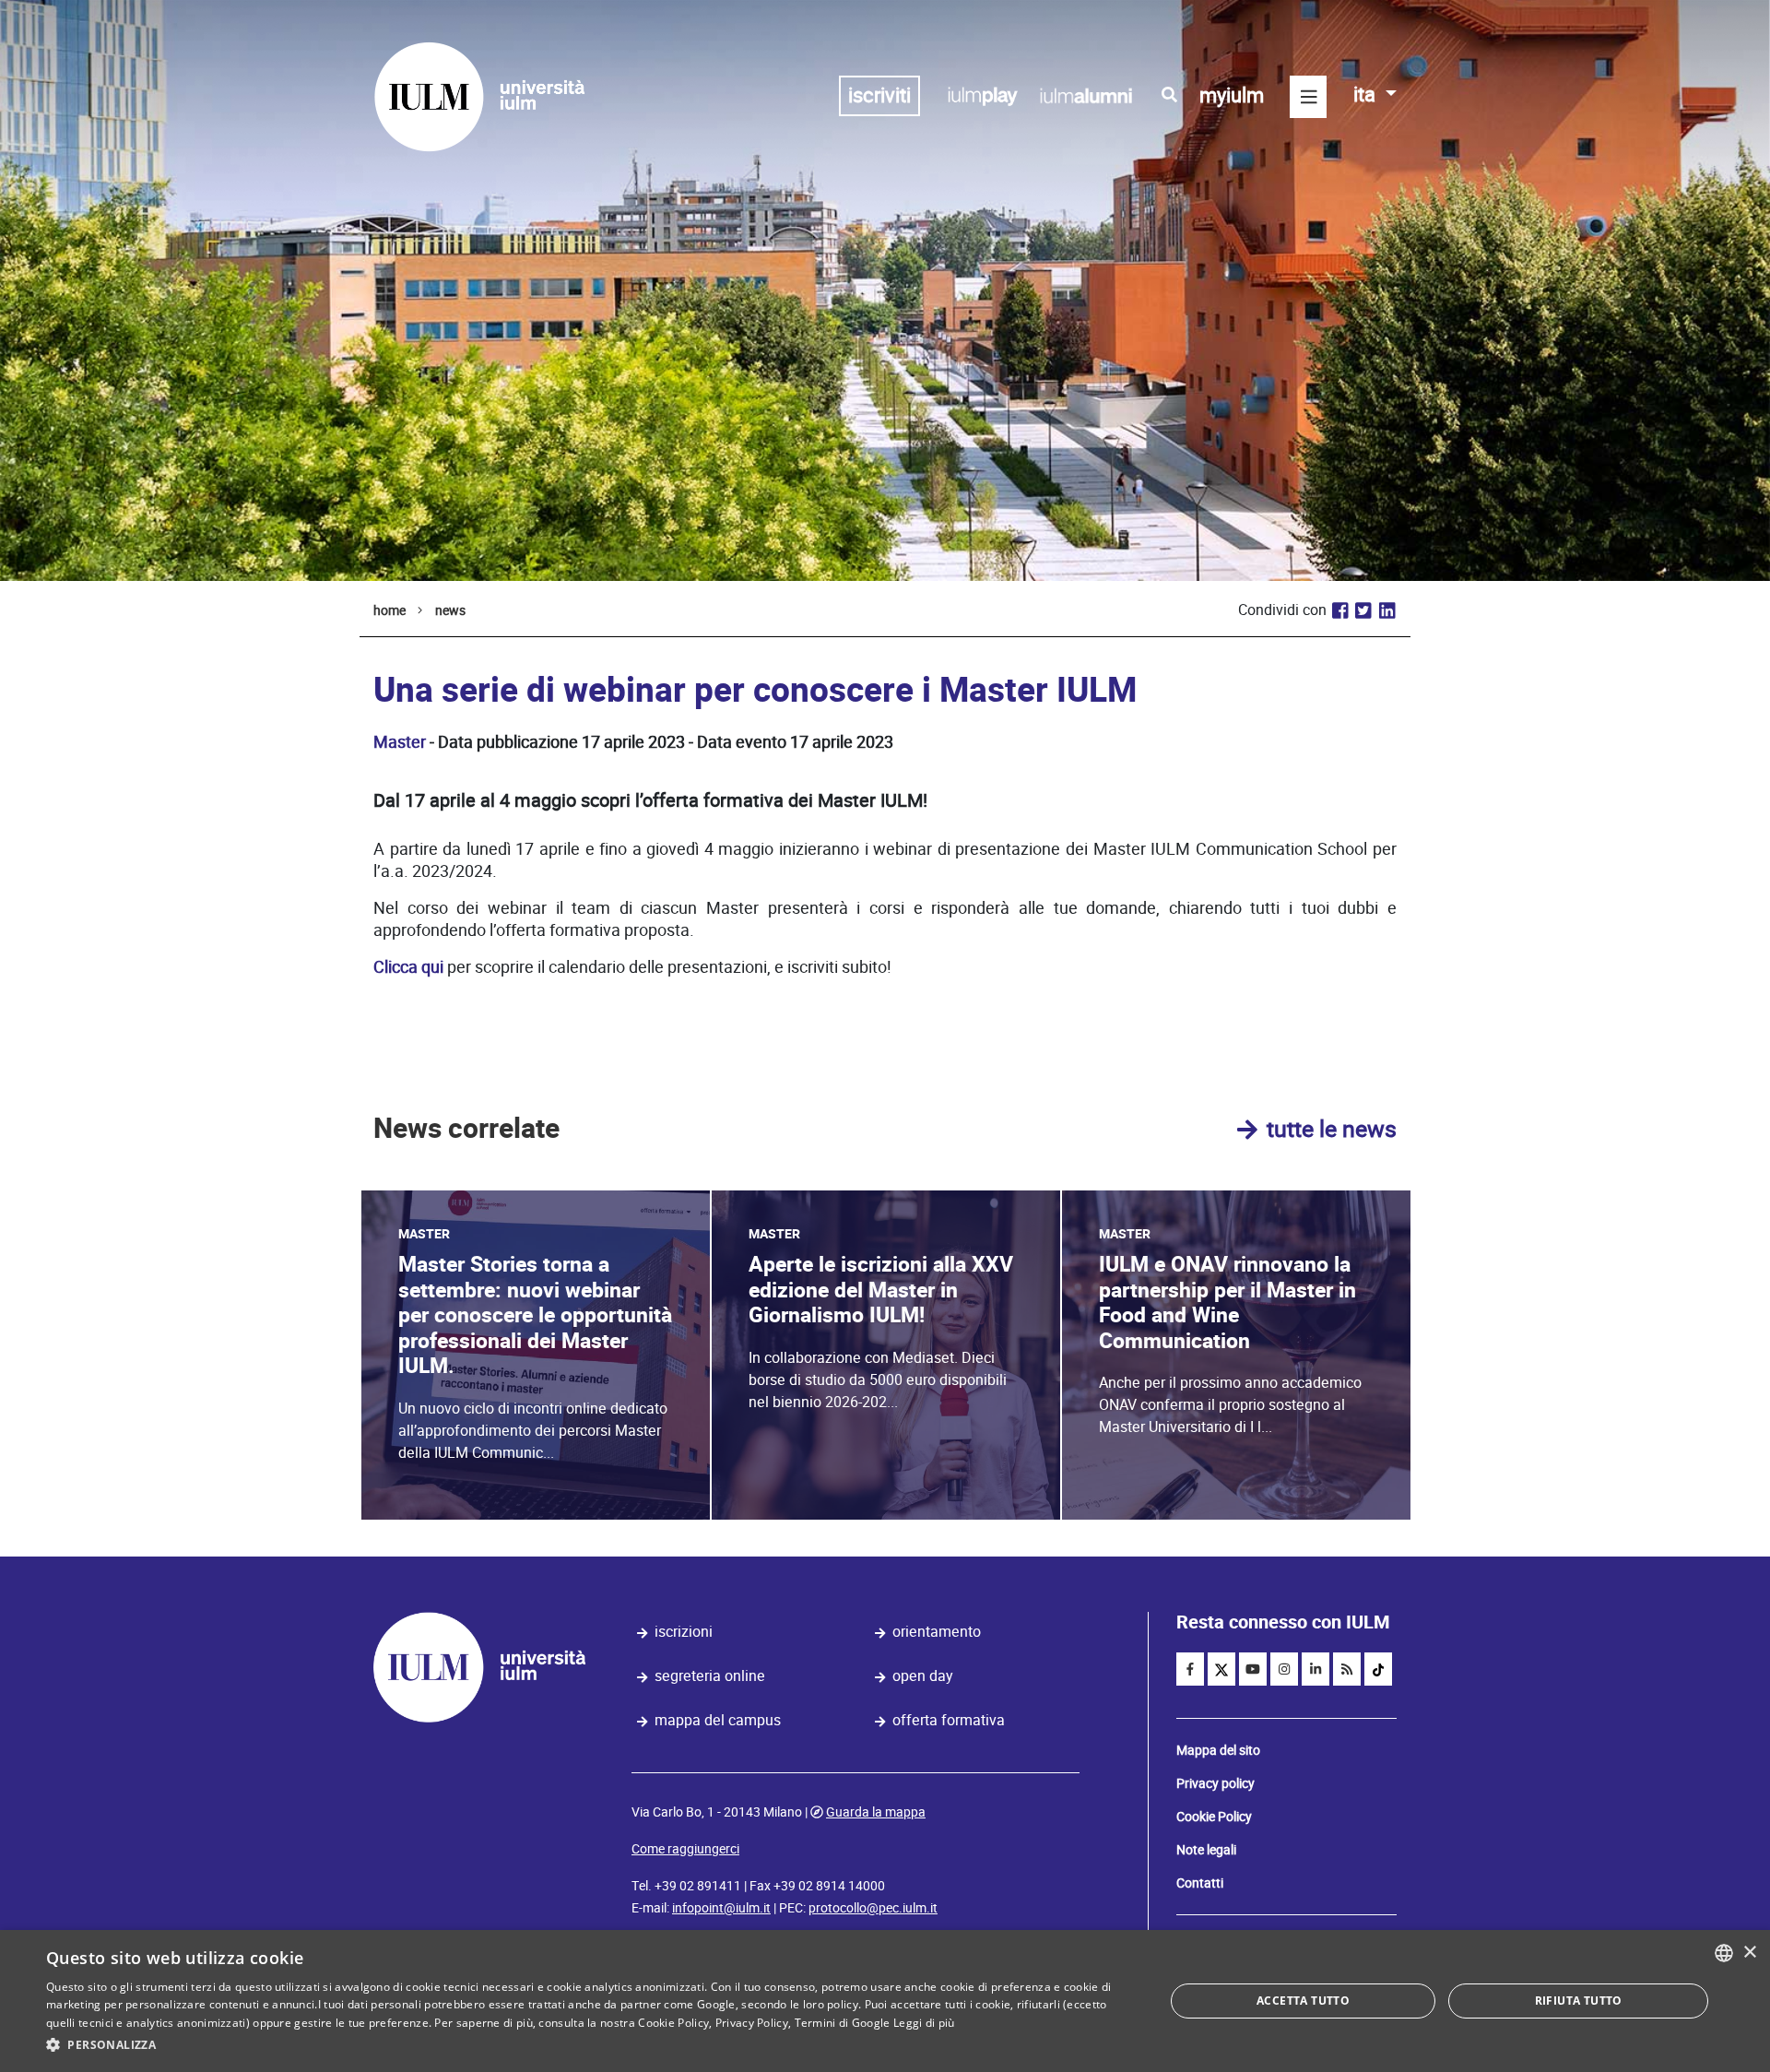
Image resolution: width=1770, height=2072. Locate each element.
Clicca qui (408, 967)
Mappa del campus (718, 1720)
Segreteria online (710, 1676)
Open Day (923, 1676)
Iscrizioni (684, 1632)
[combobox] (1724, 1953)
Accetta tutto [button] (1303, 2001)
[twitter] (1221, 1669)
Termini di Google (843, 2023)
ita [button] (1367, 95)
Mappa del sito (1218, 1750)
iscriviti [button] (879, 95)
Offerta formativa (949, 1720)
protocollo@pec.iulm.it (873, 1908)
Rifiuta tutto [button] (1579, 2001)
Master (400, 742)
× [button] (1749, 1953)
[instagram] (1284, 1669)
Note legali (1206, 1850)
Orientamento (937, 1632)
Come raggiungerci (685, 1849)
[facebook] (1190, 1669)
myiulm (1232, 95)
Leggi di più (924, 2023)
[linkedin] (1316, 1669)
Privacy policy (1215, 1783)
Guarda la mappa (876, 1812)
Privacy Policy (752, 2023)
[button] (589, 2045)
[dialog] (885, 2001)
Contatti (1200, 1883)
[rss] (1347, 1669)
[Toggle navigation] (1308, 97)
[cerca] (1169, 95)
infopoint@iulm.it (721, 1908)
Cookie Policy (1214, 1817)
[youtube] (1253, 1669)
